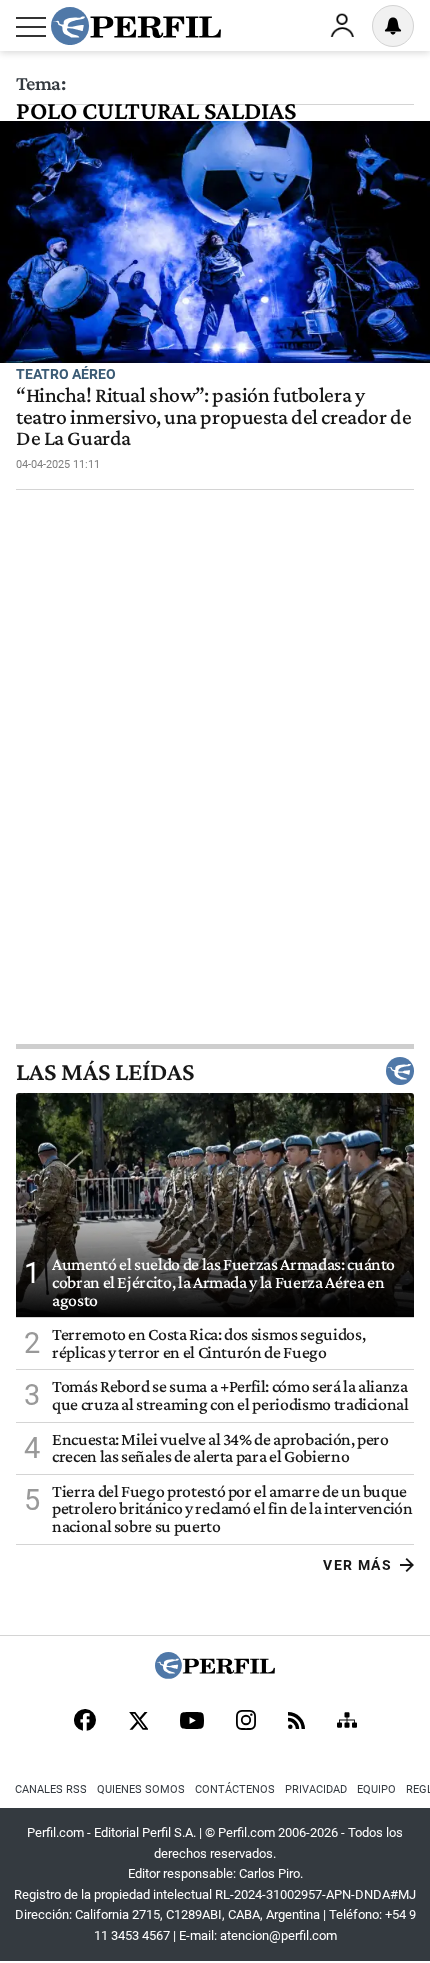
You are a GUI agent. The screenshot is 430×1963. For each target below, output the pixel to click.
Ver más (357, 1565)
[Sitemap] (347, 1722)
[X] (138, 1722)
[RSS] (296, 1722)
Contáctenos (235, 1789)
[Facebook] (85, 1722)
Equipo (376, 1789)
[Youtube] (192, 1722)
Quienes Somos (141, 1789)
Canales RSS (51, 1789)
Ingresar (342, 26)
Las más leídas (105, 1071)
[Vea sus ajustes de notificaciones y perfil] (393, 26)
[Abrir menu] (31, 27)
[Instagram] (246, 1722)
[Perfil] (215, 1673)
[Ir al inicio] (136, 26)
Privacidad (316, 1789)
